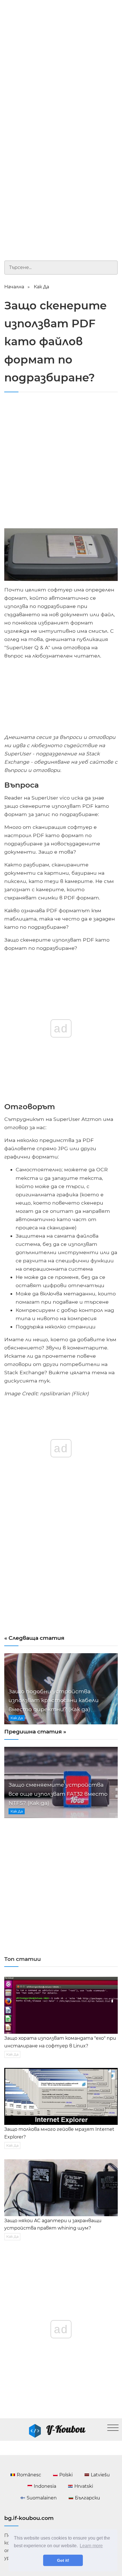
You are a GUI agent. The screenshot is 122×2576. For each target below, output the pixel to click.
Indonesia (45, 2486)
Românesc (29, 2475)
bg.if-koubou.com (29, 2518)
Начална (14, 287)
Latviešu (100, 2475)
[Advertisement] (61, 64)
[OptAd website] (98, 730)
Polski (66, 2475)
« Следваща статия (34, 1638)
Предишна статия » (35, 1731)
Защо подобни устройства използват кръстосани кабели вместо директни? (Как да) (54, 1700)
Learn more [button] (91, 2546)
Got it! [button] (63, 2560)
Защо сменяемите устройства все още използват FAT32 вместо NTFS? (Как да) (58, 1794)
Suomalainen (42, 2498)
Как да (41, 287)
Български (88, 2498)
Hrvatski (84, 2486)
